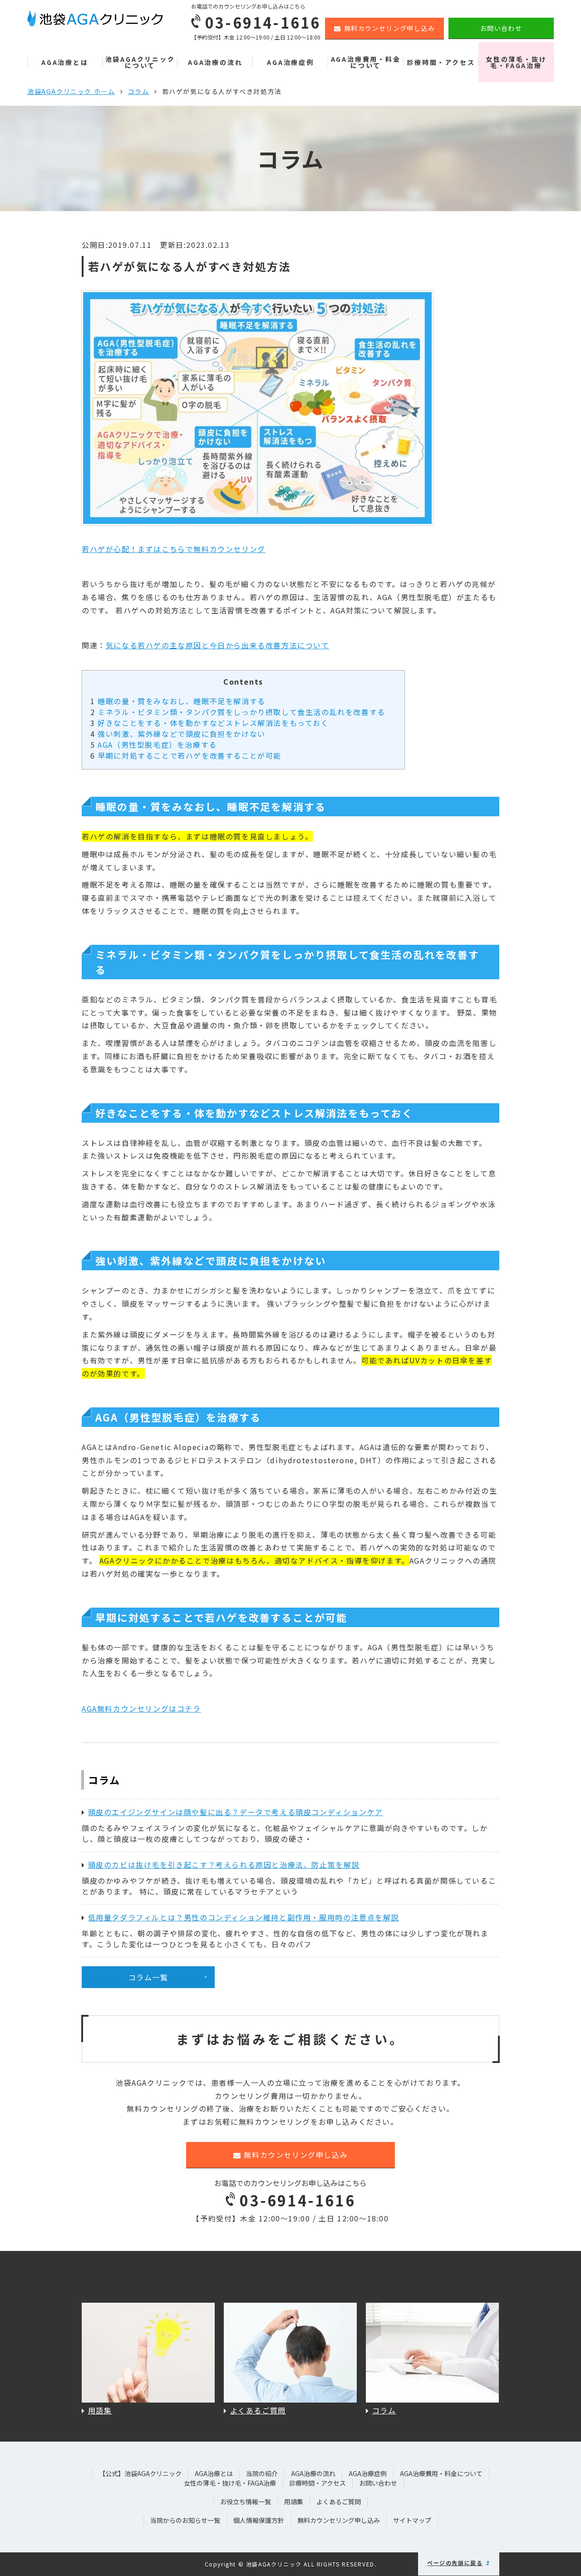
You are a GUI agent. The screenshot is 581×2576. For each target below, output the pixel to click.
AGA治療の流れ (215, 62)
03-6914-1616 (297, 2200)
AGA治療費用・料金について (366, 62)
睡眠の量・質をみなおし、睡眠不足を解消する (178, 701)
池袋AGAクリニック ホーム (71, 91)
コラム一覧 (148, 1977)
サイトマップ (412, 2520)
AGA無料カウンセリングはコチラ (141, 1708)
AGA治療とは (65, 62)
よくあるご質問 (339, 2502)
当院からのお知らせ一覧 (185, 2520)
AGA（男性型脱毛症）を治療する (154, 745)
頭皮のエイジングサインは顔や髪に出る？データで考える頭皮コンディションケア (236, 1812)
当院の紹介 (262, 2473)
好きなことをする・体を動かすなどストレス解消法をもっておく (210, 723)
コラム (139, 91)
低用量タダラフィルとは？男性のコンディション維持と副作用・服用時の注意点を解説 (244, 1917)
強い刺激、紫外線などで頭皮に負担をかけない (178, 734)
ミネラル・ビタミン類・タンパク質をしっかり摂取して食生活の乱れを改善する (238, 712)
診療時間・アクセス (441, 62)
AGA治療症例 (290, 62)
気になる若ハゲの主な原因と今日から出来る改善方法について (218, 645)
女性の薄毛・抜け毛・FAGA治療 (516, 62)
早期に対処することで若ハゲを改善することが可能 (186, 755)
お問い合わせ (501, 28)
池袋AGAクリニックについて (140, 62)
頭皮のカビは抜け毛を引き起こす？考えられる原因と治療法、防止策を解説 (224, 1865)
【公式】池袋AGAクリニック (140, 2473)
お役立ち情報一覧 (246, 2502)
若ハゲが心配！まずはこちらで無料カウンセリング (174, 549)
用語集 (294, 2502)
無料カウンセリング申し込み (389, 28)
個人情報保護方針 (259, 2520)
